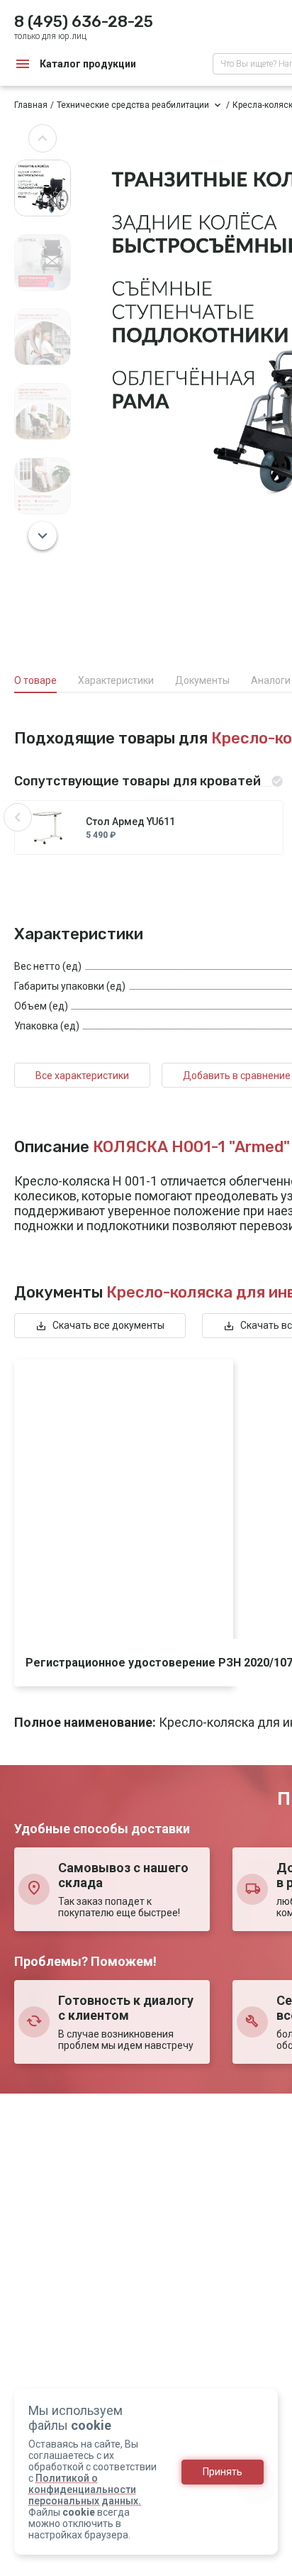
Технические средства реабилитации (133, 105)
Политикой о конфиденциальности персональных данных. (85, 2489)
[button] (43, 138)
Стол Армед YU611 (130, 822)
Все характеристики (82, 1076)
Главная (31, 105)
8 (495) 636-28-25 (84, 22)
